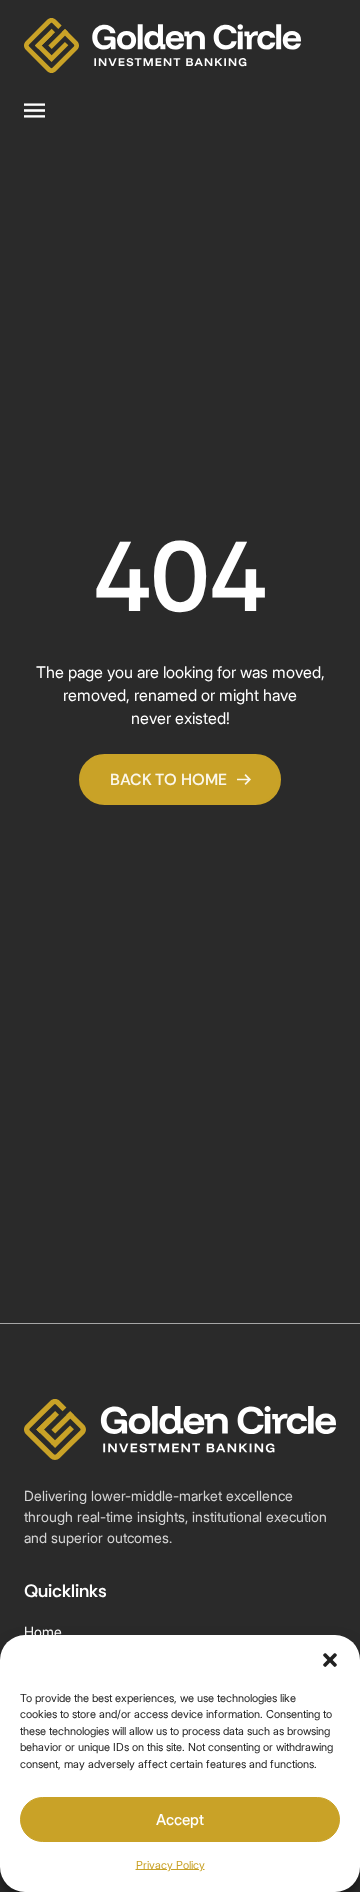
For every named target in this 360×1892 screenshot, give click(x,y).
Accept (180, 1819)
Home (43, 1631)
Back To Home (168, 779)
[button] (330, 1660)
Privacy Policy (170, 1865)
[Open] (34, 111)
